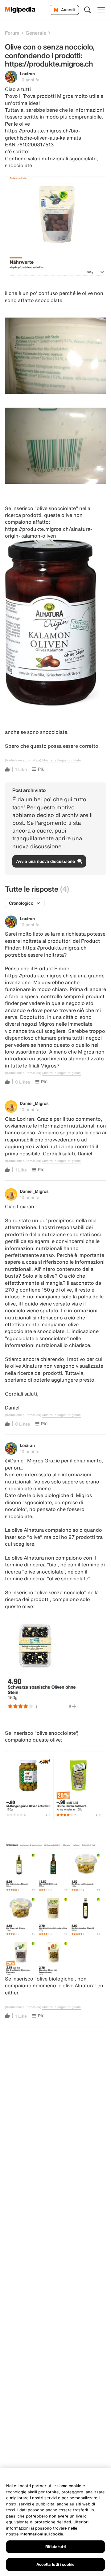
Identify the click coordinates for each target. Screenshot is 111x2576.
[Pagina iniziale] (20, 10)
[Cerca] (88, 10)
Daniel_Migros (34, 1103)
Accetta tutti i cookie (56, 2564)
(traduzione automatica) (23, 760)
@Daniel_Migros (24, 1461)
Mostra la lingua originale (62, 760)
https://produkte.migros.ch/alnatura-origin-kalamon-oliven (49, 532)
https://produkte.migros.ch (55, 948)
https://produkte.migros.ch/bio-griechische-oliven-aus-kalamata (43, 134)
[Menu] (101, 10)
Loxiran (27, 74)
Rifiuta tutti (55, 2547)
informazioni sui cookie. (42, 2534)
